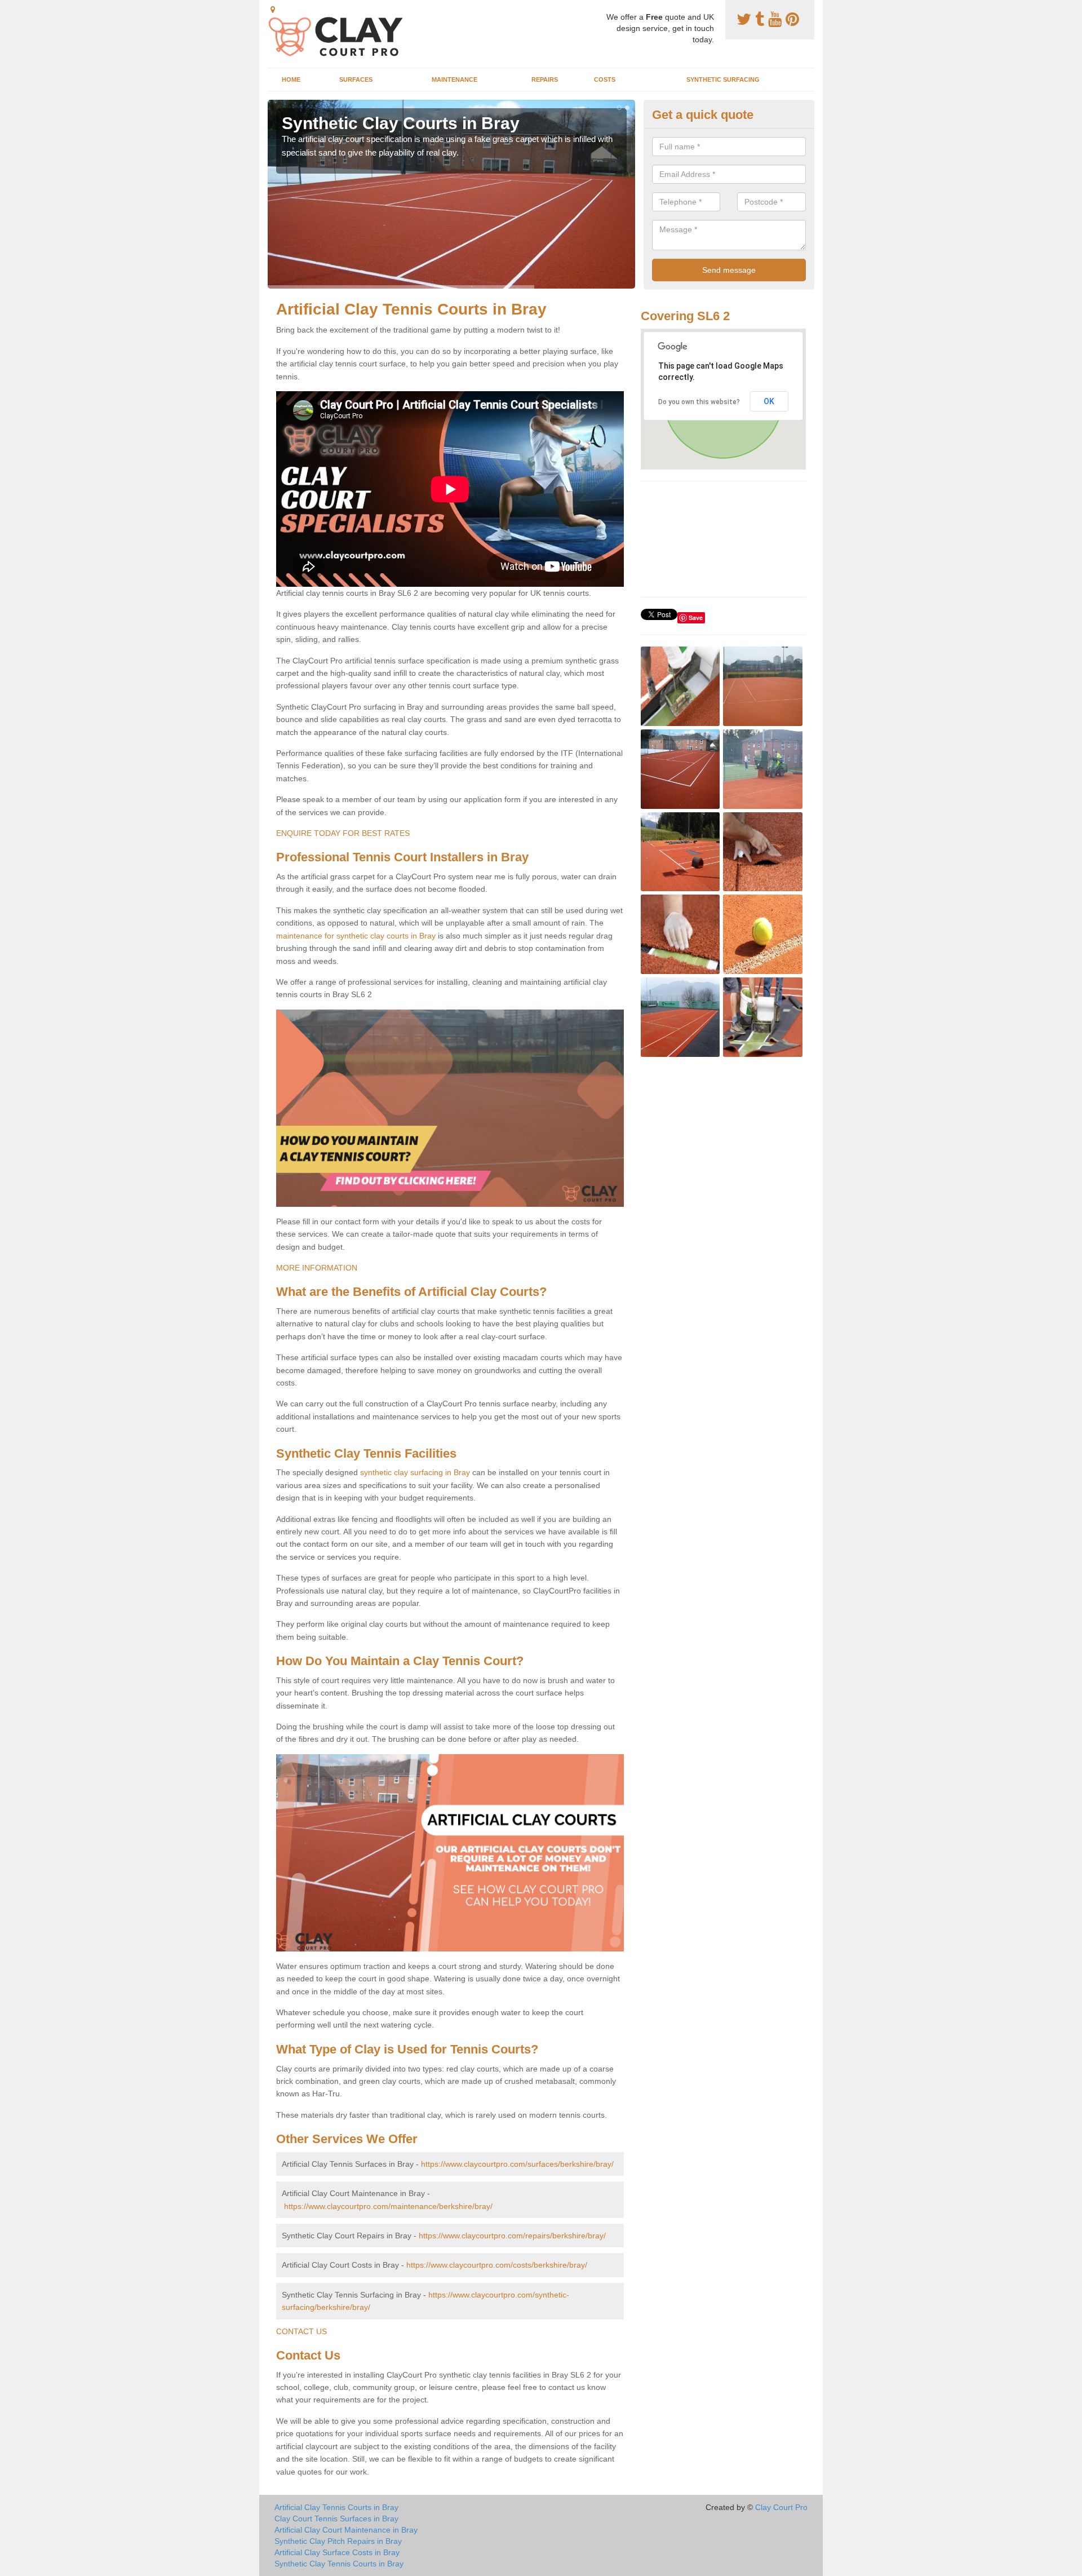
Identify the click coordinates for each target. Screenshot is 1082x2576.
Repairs (545, 79)
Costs (605, 79)
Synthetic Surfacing (723, 79)
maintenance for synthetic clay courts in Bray (356, 936)
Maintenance (454, 79)
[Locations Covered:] (273, 10)
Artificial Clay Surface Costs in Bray (337, 2552)
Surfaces (356, 79)
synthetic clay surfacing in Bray (415, 1472)
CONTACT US (301, 2331)
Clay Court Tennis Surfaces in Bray (336, 2519)
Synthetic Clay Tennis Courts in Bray (339, 2564)
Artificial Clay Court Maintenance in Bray (346, 2530)
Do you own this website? (699, 402)
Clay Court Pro (781, 2507)
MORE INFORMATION (317, 1268)
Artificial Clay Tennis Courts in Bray (336, 2507)
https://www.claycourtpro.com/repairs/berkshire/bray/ (512, 2236)
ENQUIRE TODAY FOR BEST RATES (343, 833)
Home (291, 79)
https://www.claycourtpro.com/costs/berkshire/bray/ (497, 2265)
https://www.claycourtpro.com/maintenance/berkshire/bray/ (388, 2206)
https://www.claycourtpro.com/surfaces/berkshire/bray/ (517, 2164)
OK (769, 401)
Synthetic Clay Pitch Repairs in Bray (338, 2541)
